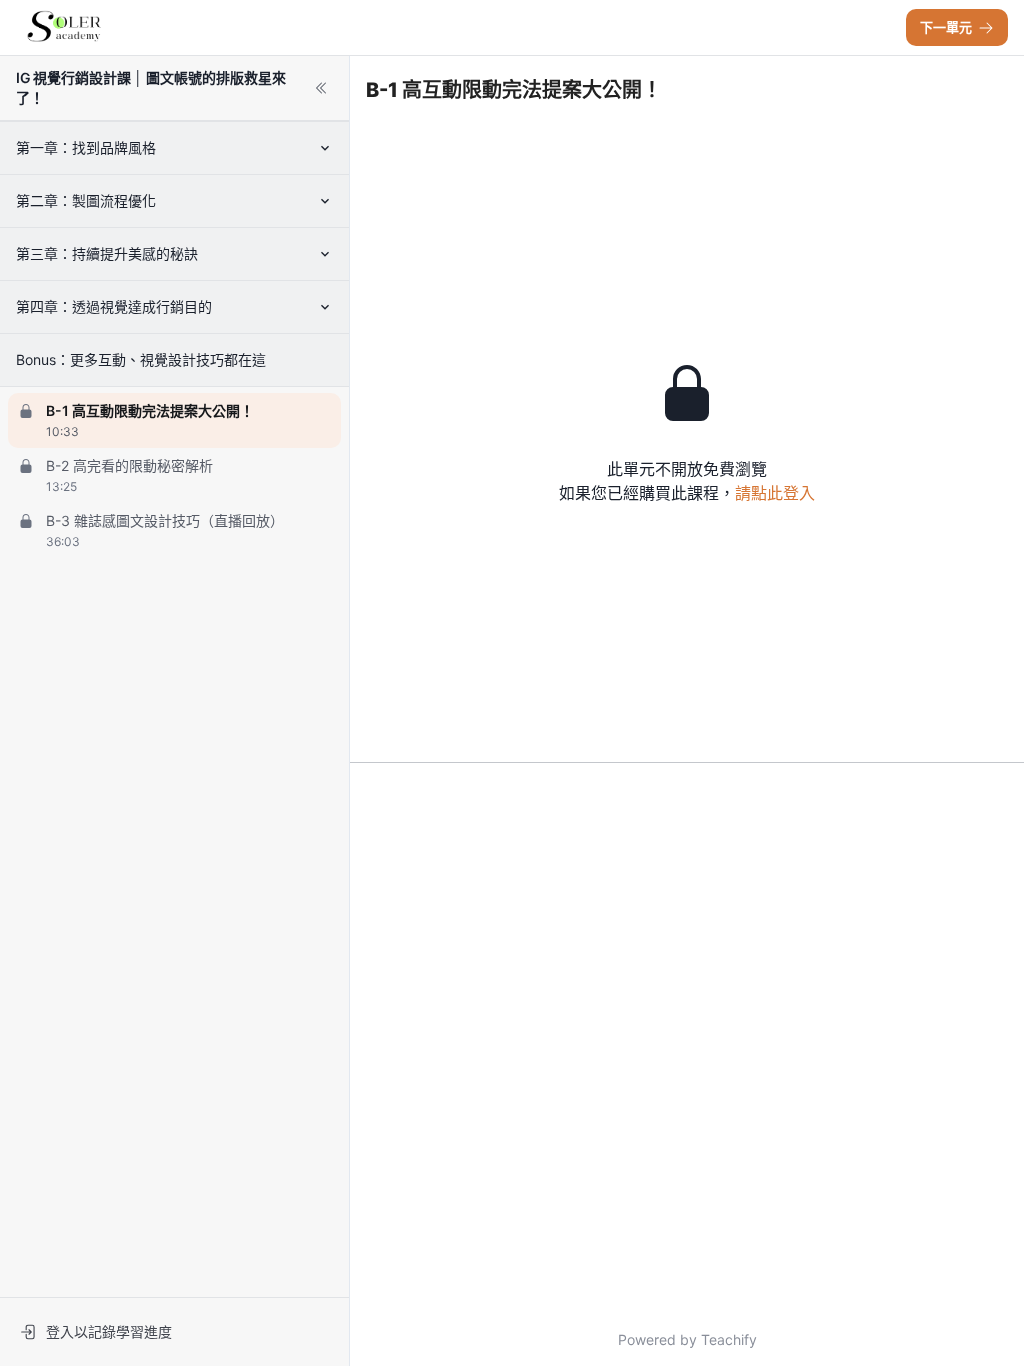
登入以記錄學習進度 (109, 1331)
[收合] (321, 88)
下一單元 (946, 27)
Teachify (729, 1339)
